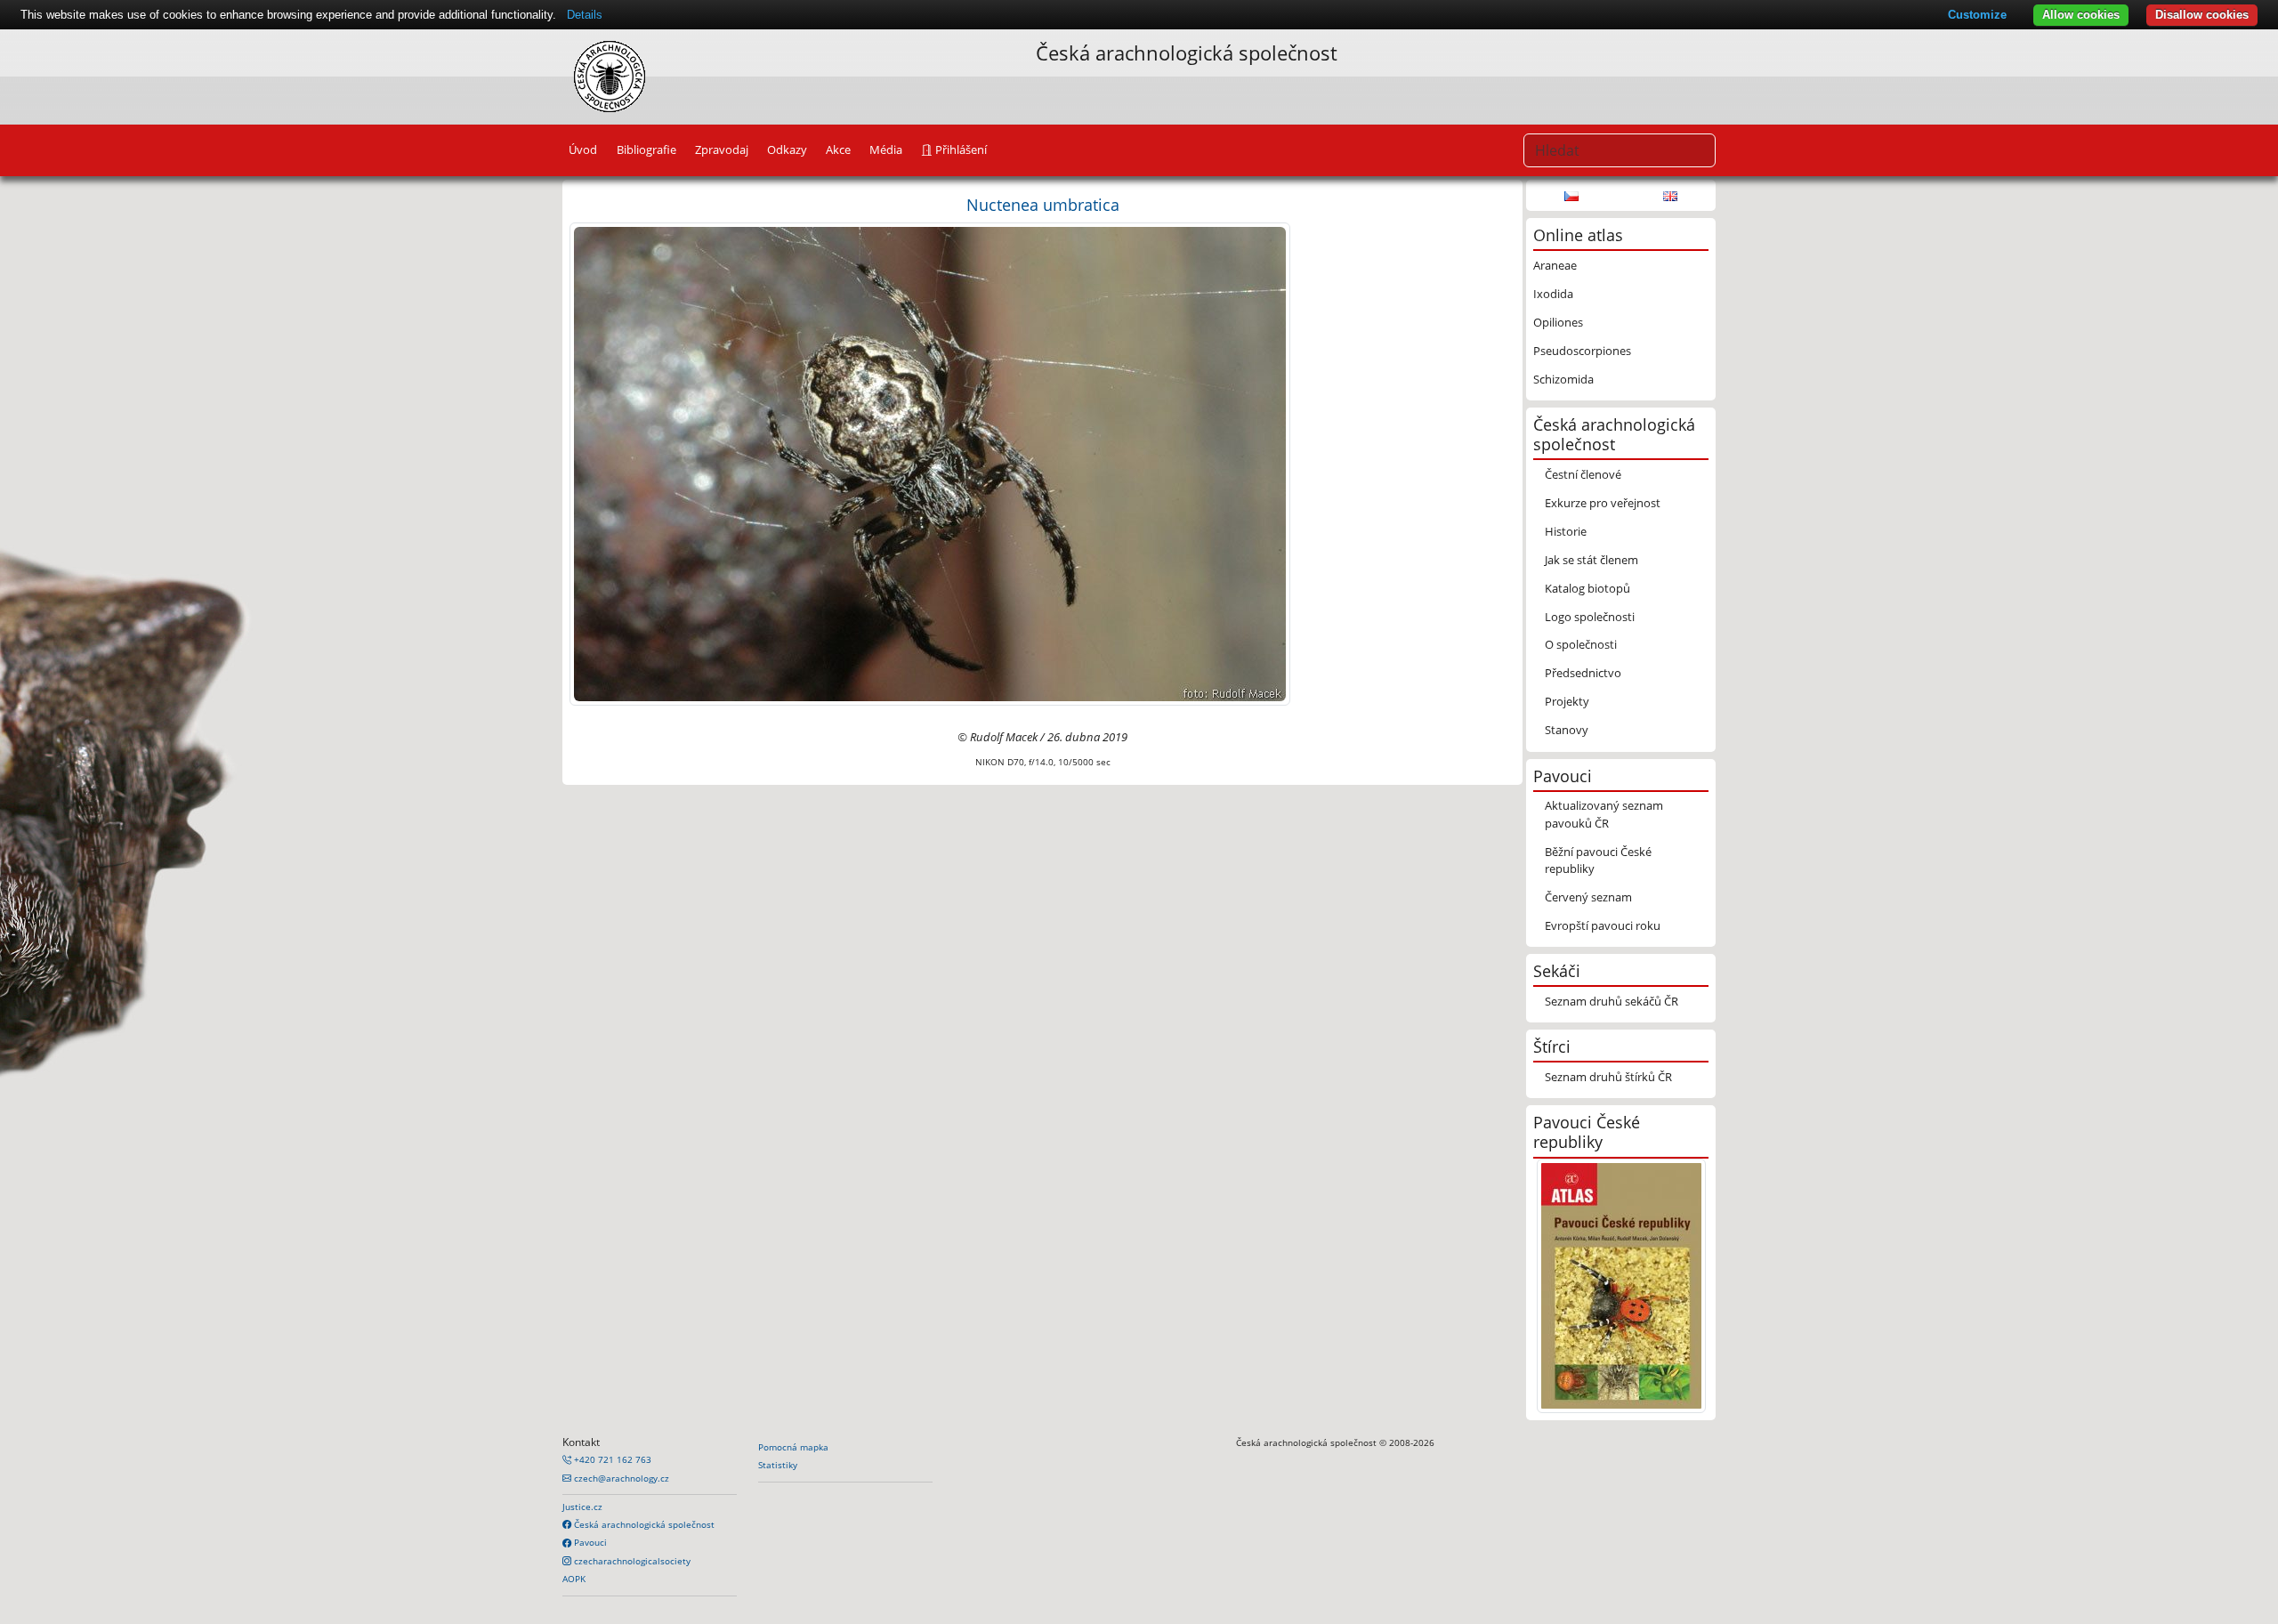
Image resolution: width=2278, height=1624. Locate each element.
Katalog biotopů (1587, 588)
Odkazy (787, 149)
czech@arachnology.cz (620, 1478)
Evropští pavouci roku (1603, 925)
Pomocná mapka (793, 1447)
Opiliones (1558, 322)
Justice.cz (582, 1507)
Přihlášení (960, 149)
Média (886, 149)
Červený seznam (1588, 897)
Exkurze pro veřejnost (1603, 503)
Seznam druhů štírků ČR (1608, 1077)
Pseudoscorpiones (1582, 351)
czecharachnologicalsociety (631, 1561)
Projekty (1567, 701)
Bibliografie (646, 149)
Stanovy (1567, 730)
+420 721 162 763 (611, 1459)
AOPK (574, 1579)
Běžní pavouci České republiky (1598, 860)
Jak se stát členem (1591, 560)
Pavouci (589, 1542)
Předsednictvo (1583, 673)
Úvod (583, 149)
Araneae (1555, 265)
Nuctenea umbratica (1043, 204)
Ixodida (1553, 294)
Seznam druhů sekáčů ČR (1612, 1001)
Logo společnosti (1590, 617)
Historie (1566, 531)
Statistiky (778, 1465)
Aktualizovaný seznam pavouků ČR (1604, 814)
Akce (838, 149)
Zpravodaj (722, 149)
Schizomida (1563, 379)
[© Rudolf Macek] (930, 463)
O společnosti (1581, 644)
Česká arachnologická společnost (643, 1524)
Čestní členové (1583, 474)
